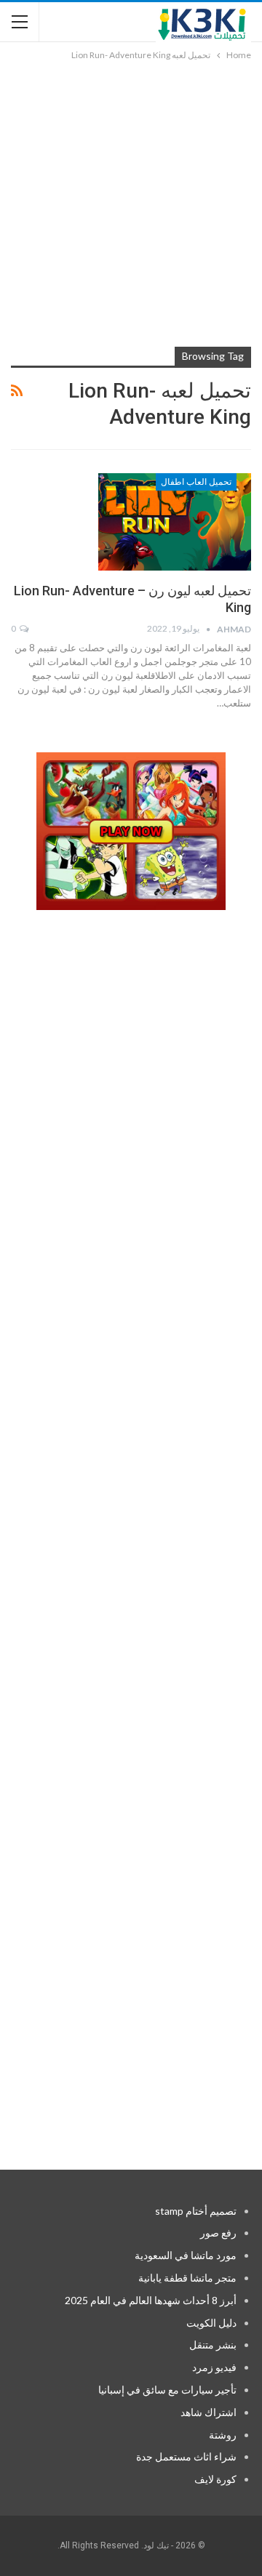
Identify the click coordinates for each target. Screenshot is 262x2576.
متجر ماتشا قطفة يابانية (187, 2278)
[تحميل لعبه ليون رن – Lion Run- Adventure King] (175, 522)
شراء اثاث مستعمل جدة (186, 2456)
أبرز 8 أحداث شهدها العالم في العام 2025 (151, 2300)
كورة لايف (215, 2479)
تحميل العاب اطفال (196, 482)
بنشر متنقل (213, 2344)
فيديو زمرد (214, 2367)
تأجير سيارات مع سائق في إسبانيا (167, 2390)
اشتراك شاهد (209, 2412)
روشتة (223, 2435)
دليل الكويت (211, 2323)
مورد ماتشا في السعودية (186, 2255)
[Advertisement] (131, 201)
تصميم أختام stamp (196, 2211)
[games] (131, 832)
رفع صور (218, 2233)
